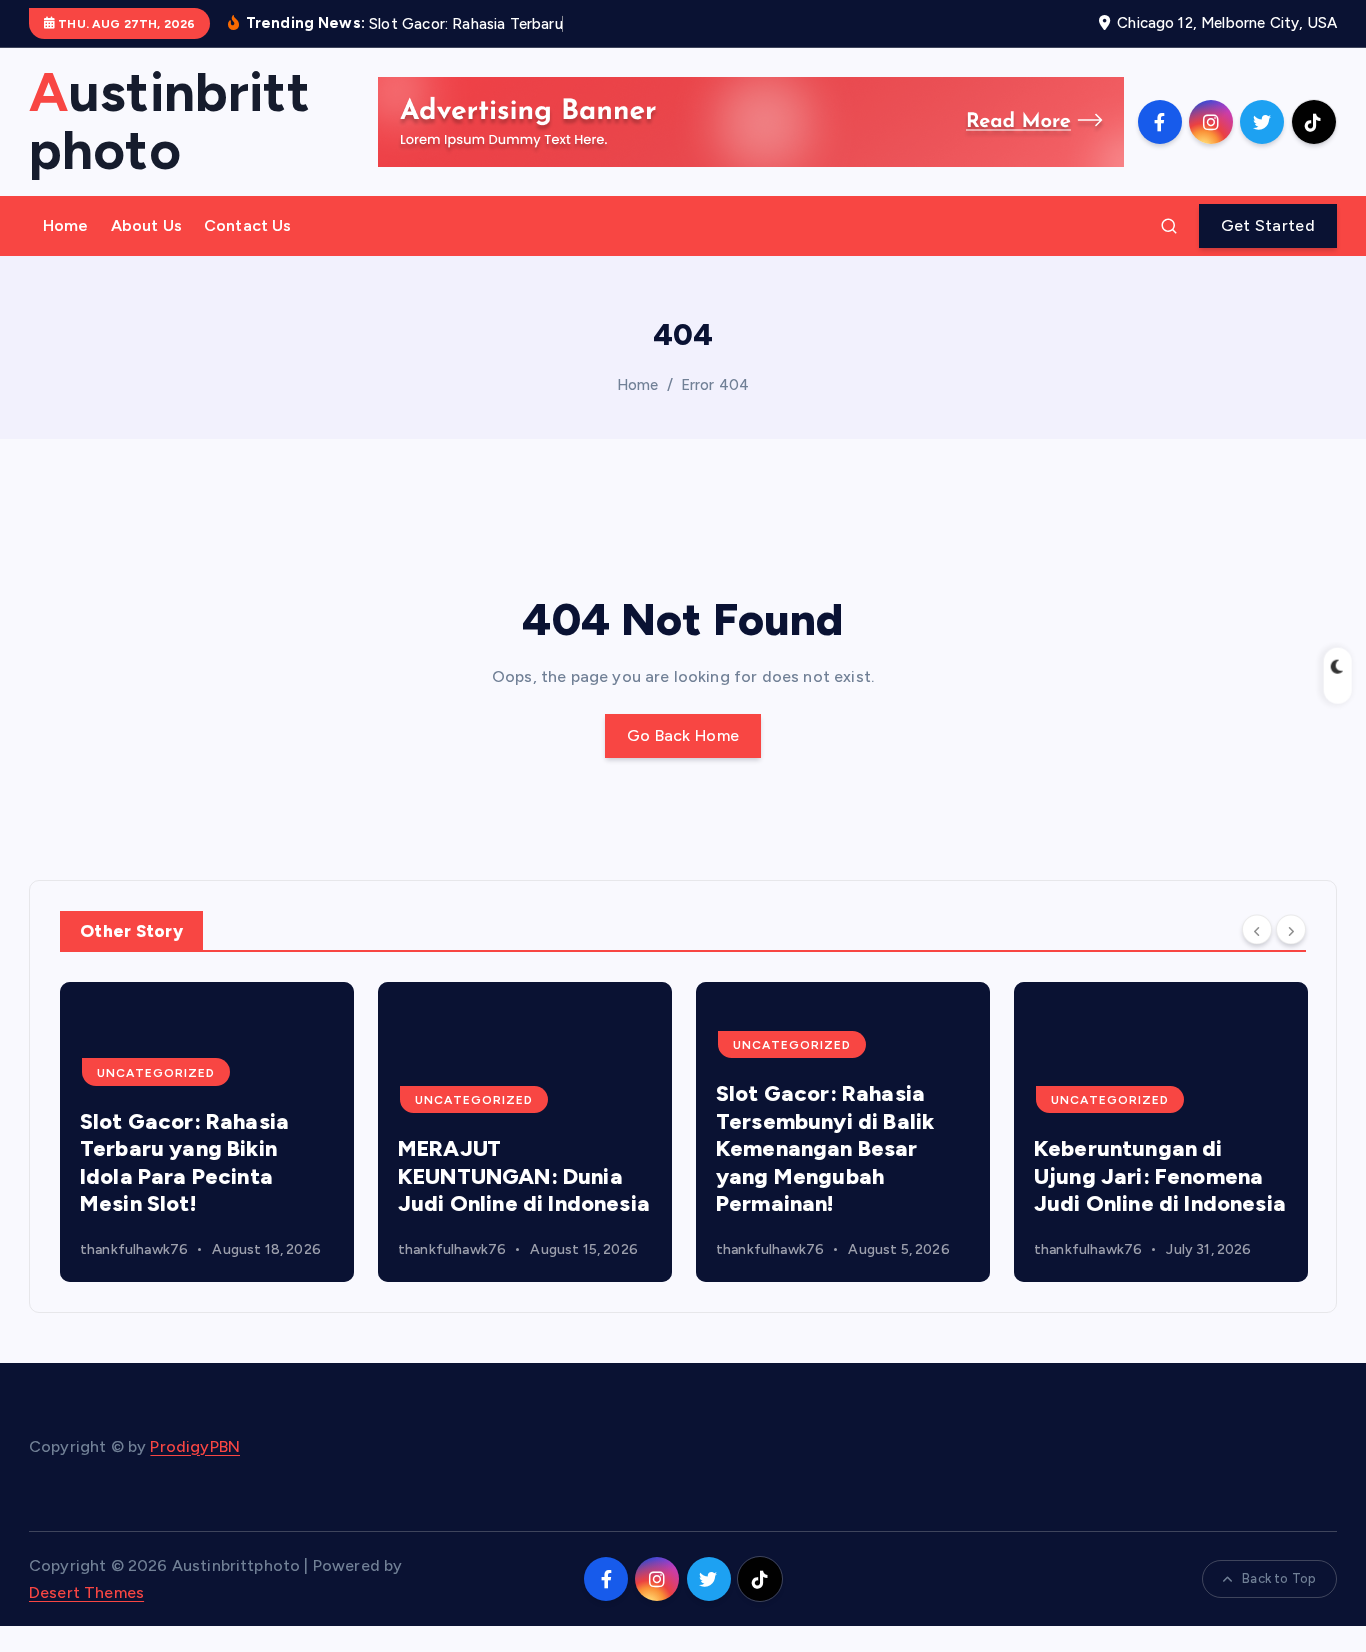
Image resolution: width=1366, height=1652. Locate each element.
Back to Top (1279, 1578)
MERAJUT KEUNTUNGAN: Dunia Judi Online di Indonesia (524, 1176)
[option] (207, 1132)
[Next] (1291, 929)
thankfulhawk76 (134, 1249)
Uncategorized (156, 1073)
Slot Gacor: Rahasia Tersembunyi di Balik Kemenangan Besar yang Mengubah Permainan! (825, 1148)
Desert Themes (86, 1592)
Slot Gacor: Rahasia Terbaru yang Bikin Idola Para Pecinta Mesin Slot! (184, 1163)
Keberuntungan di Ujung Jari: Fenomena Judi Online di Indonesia (1160, 1176)
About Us (146, 225)
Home (66, 225)
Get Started (1268, 225)
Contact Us (248, 225)
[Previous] (1257, 929)
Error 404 (715, 385)
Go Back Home (683, 735)
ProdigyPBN (195, 1446)
